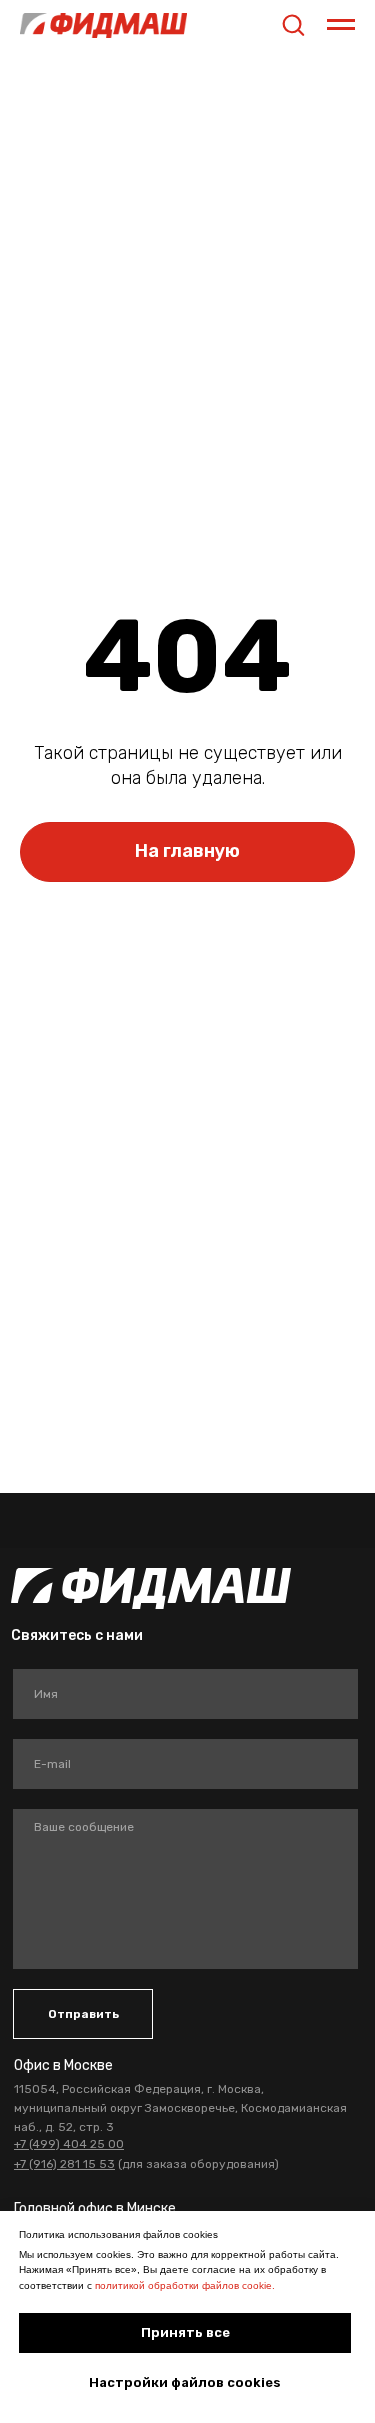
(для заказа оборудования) (146, 2164)
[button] (293, 24)
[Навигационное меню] (341, 25)
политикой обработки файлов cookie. (185, 2285)
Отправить (83, 2014)
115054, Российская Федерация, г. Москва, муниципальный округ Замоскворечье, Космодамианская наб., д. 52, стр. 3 (180, 2108)
